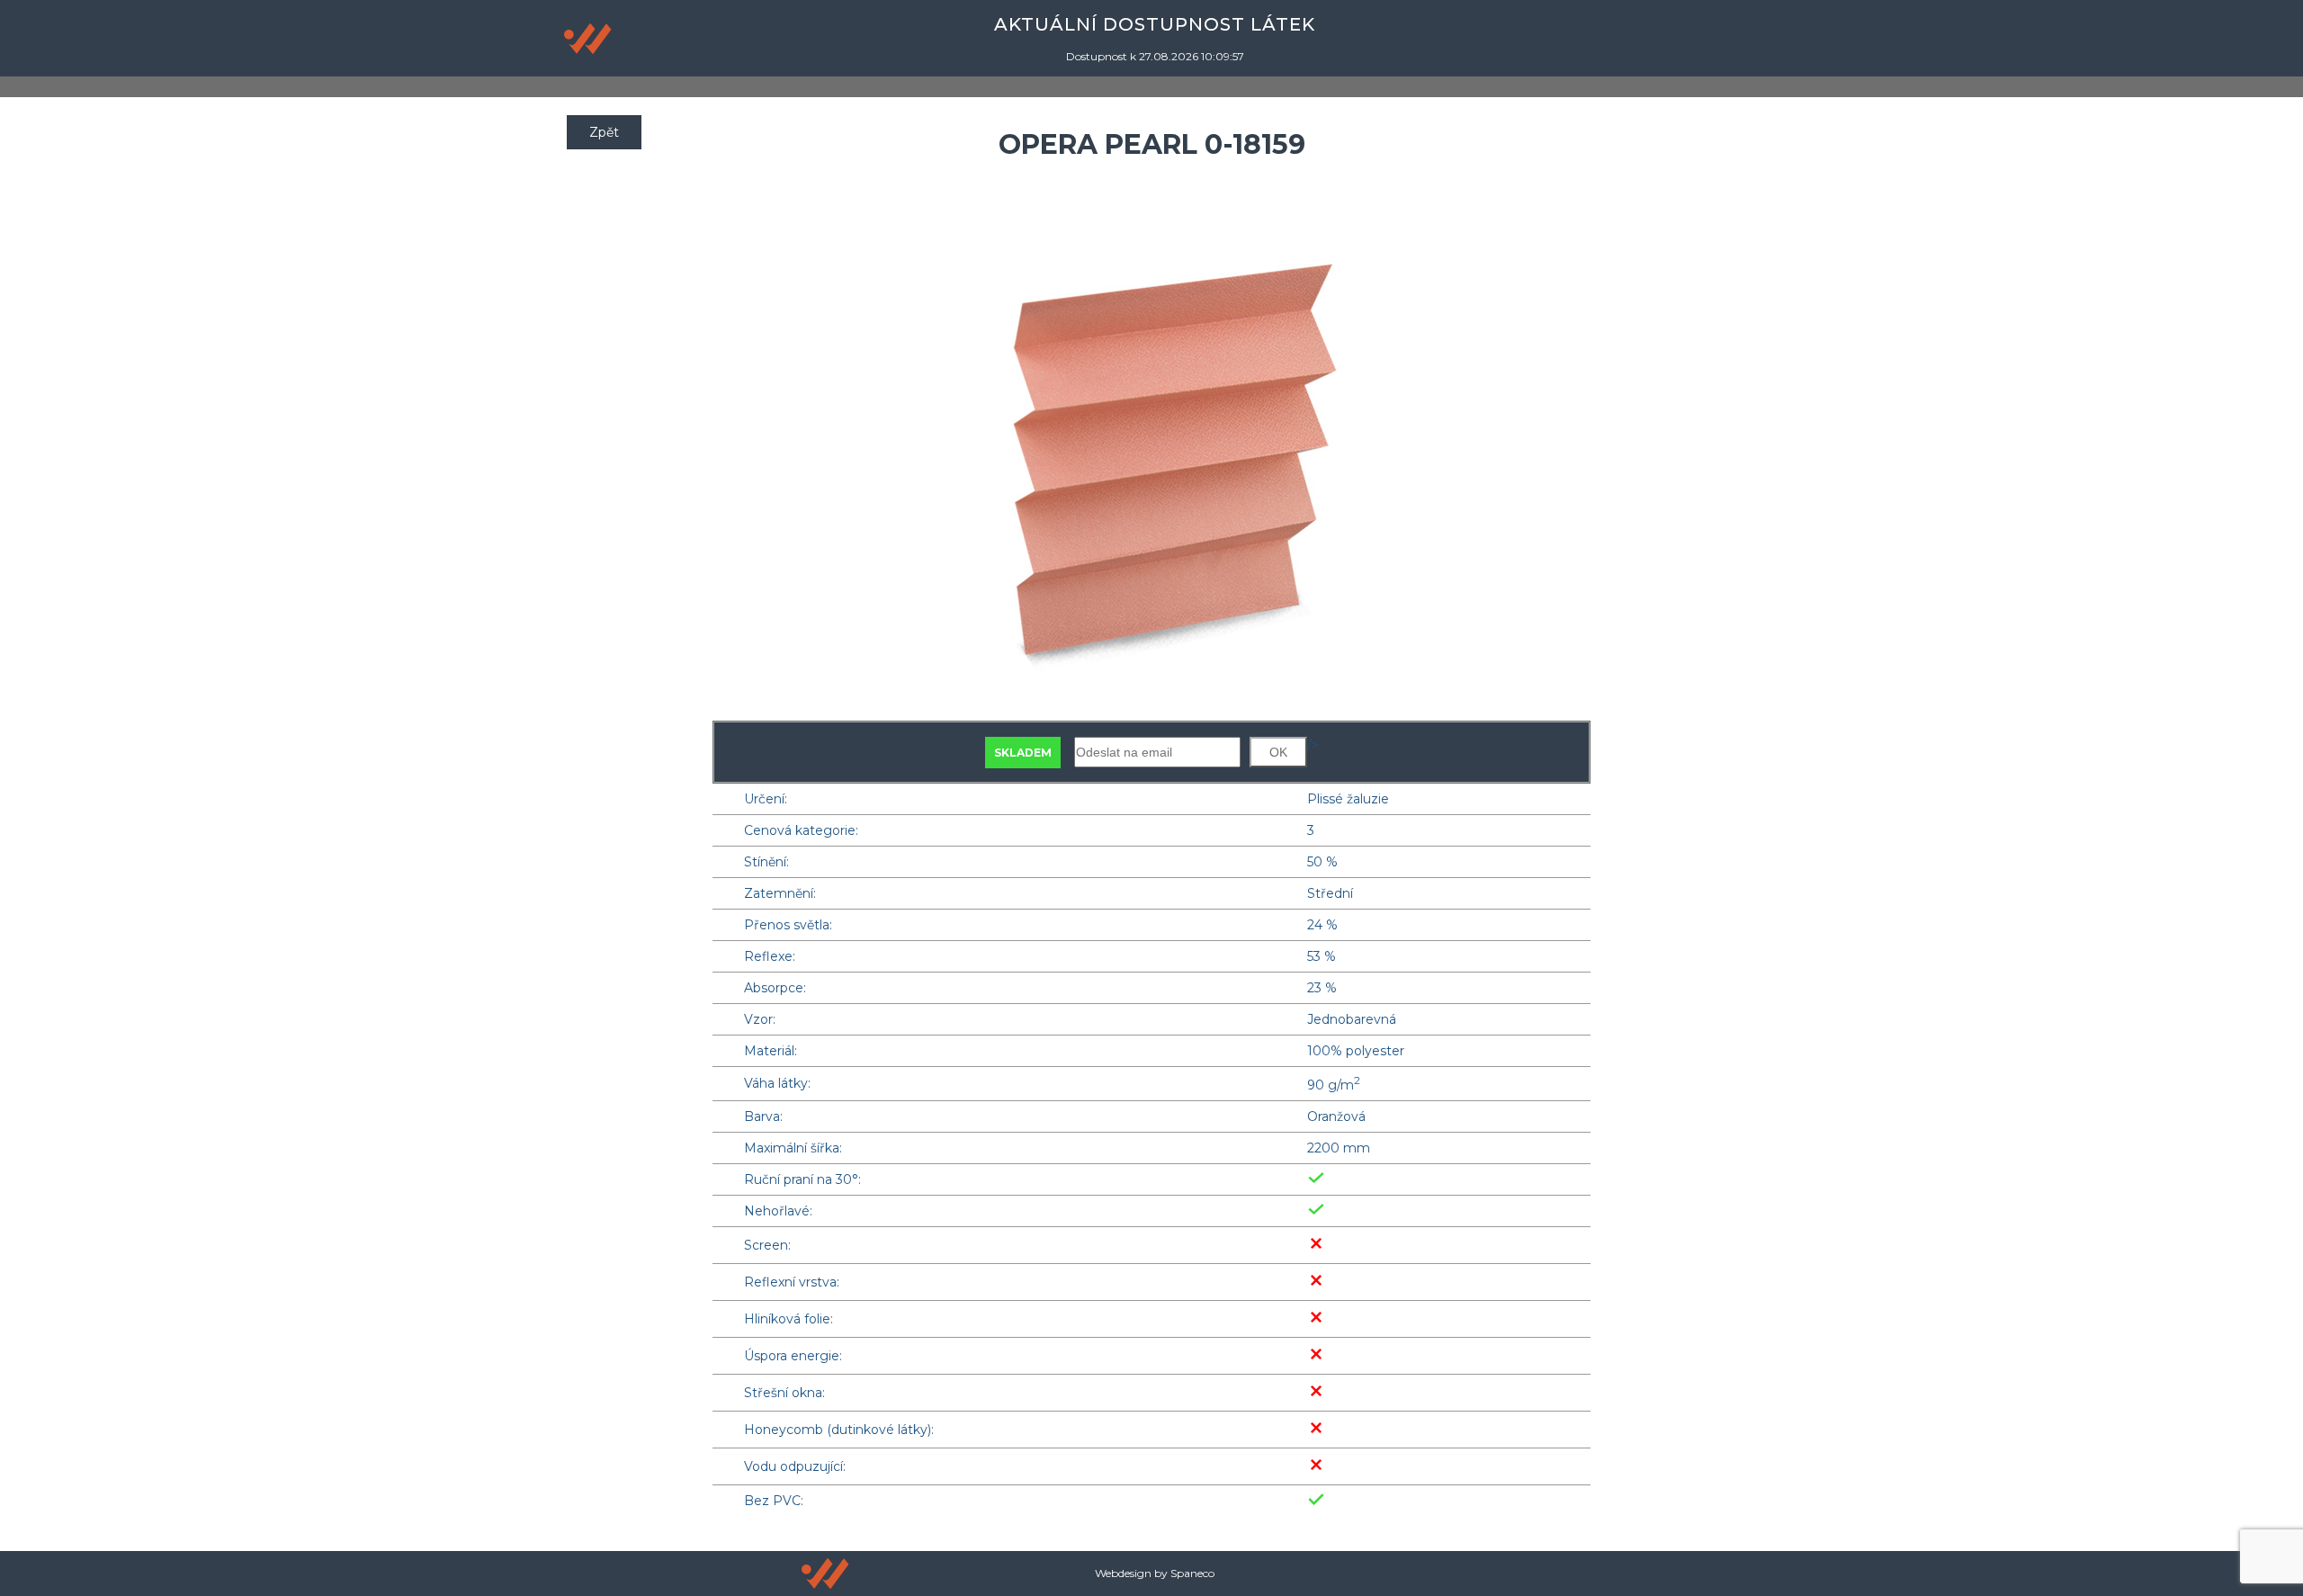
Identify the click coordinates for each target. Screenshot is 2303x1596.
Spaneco (1192, 1573)
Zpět (604, 132)
